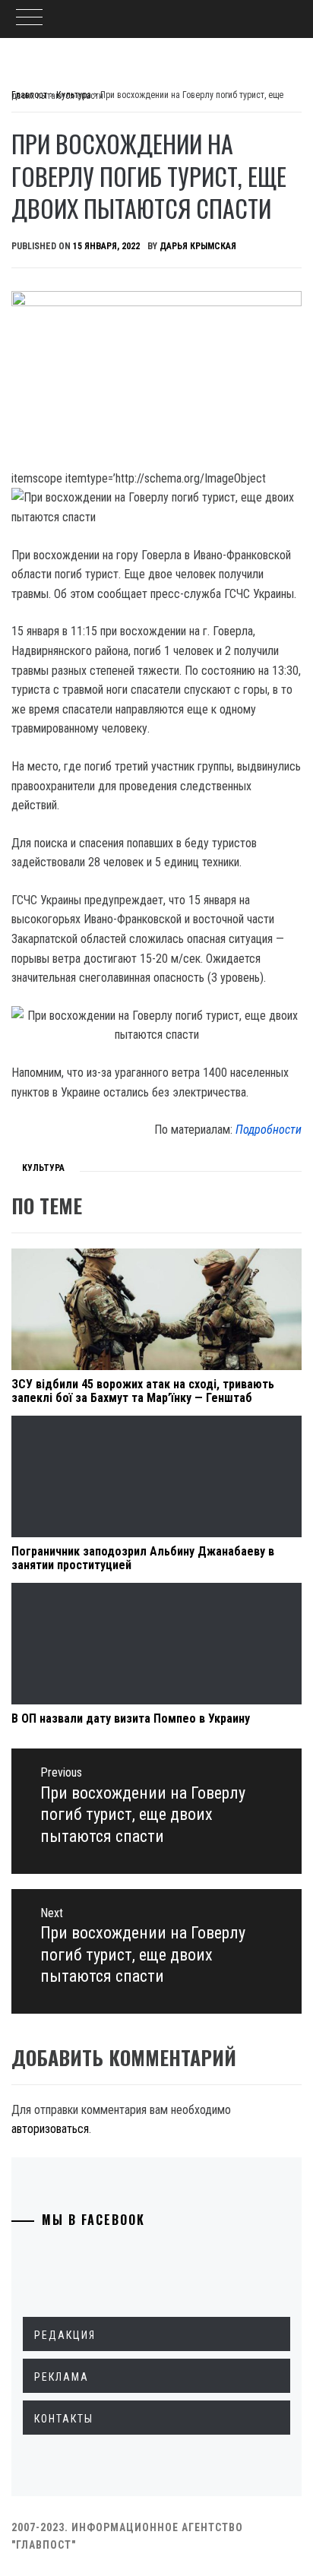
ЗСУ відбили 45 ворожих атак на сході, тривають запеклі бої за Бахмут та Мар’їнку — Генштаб (143, 1391)
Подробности (269, 1130)
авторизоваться (50, 2129)
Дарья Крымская (198, 246)
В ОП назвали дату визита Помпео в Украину (131, 1718)
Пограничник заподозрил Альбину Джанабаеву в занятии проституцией (143, 1558)
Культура (43, 1168)
